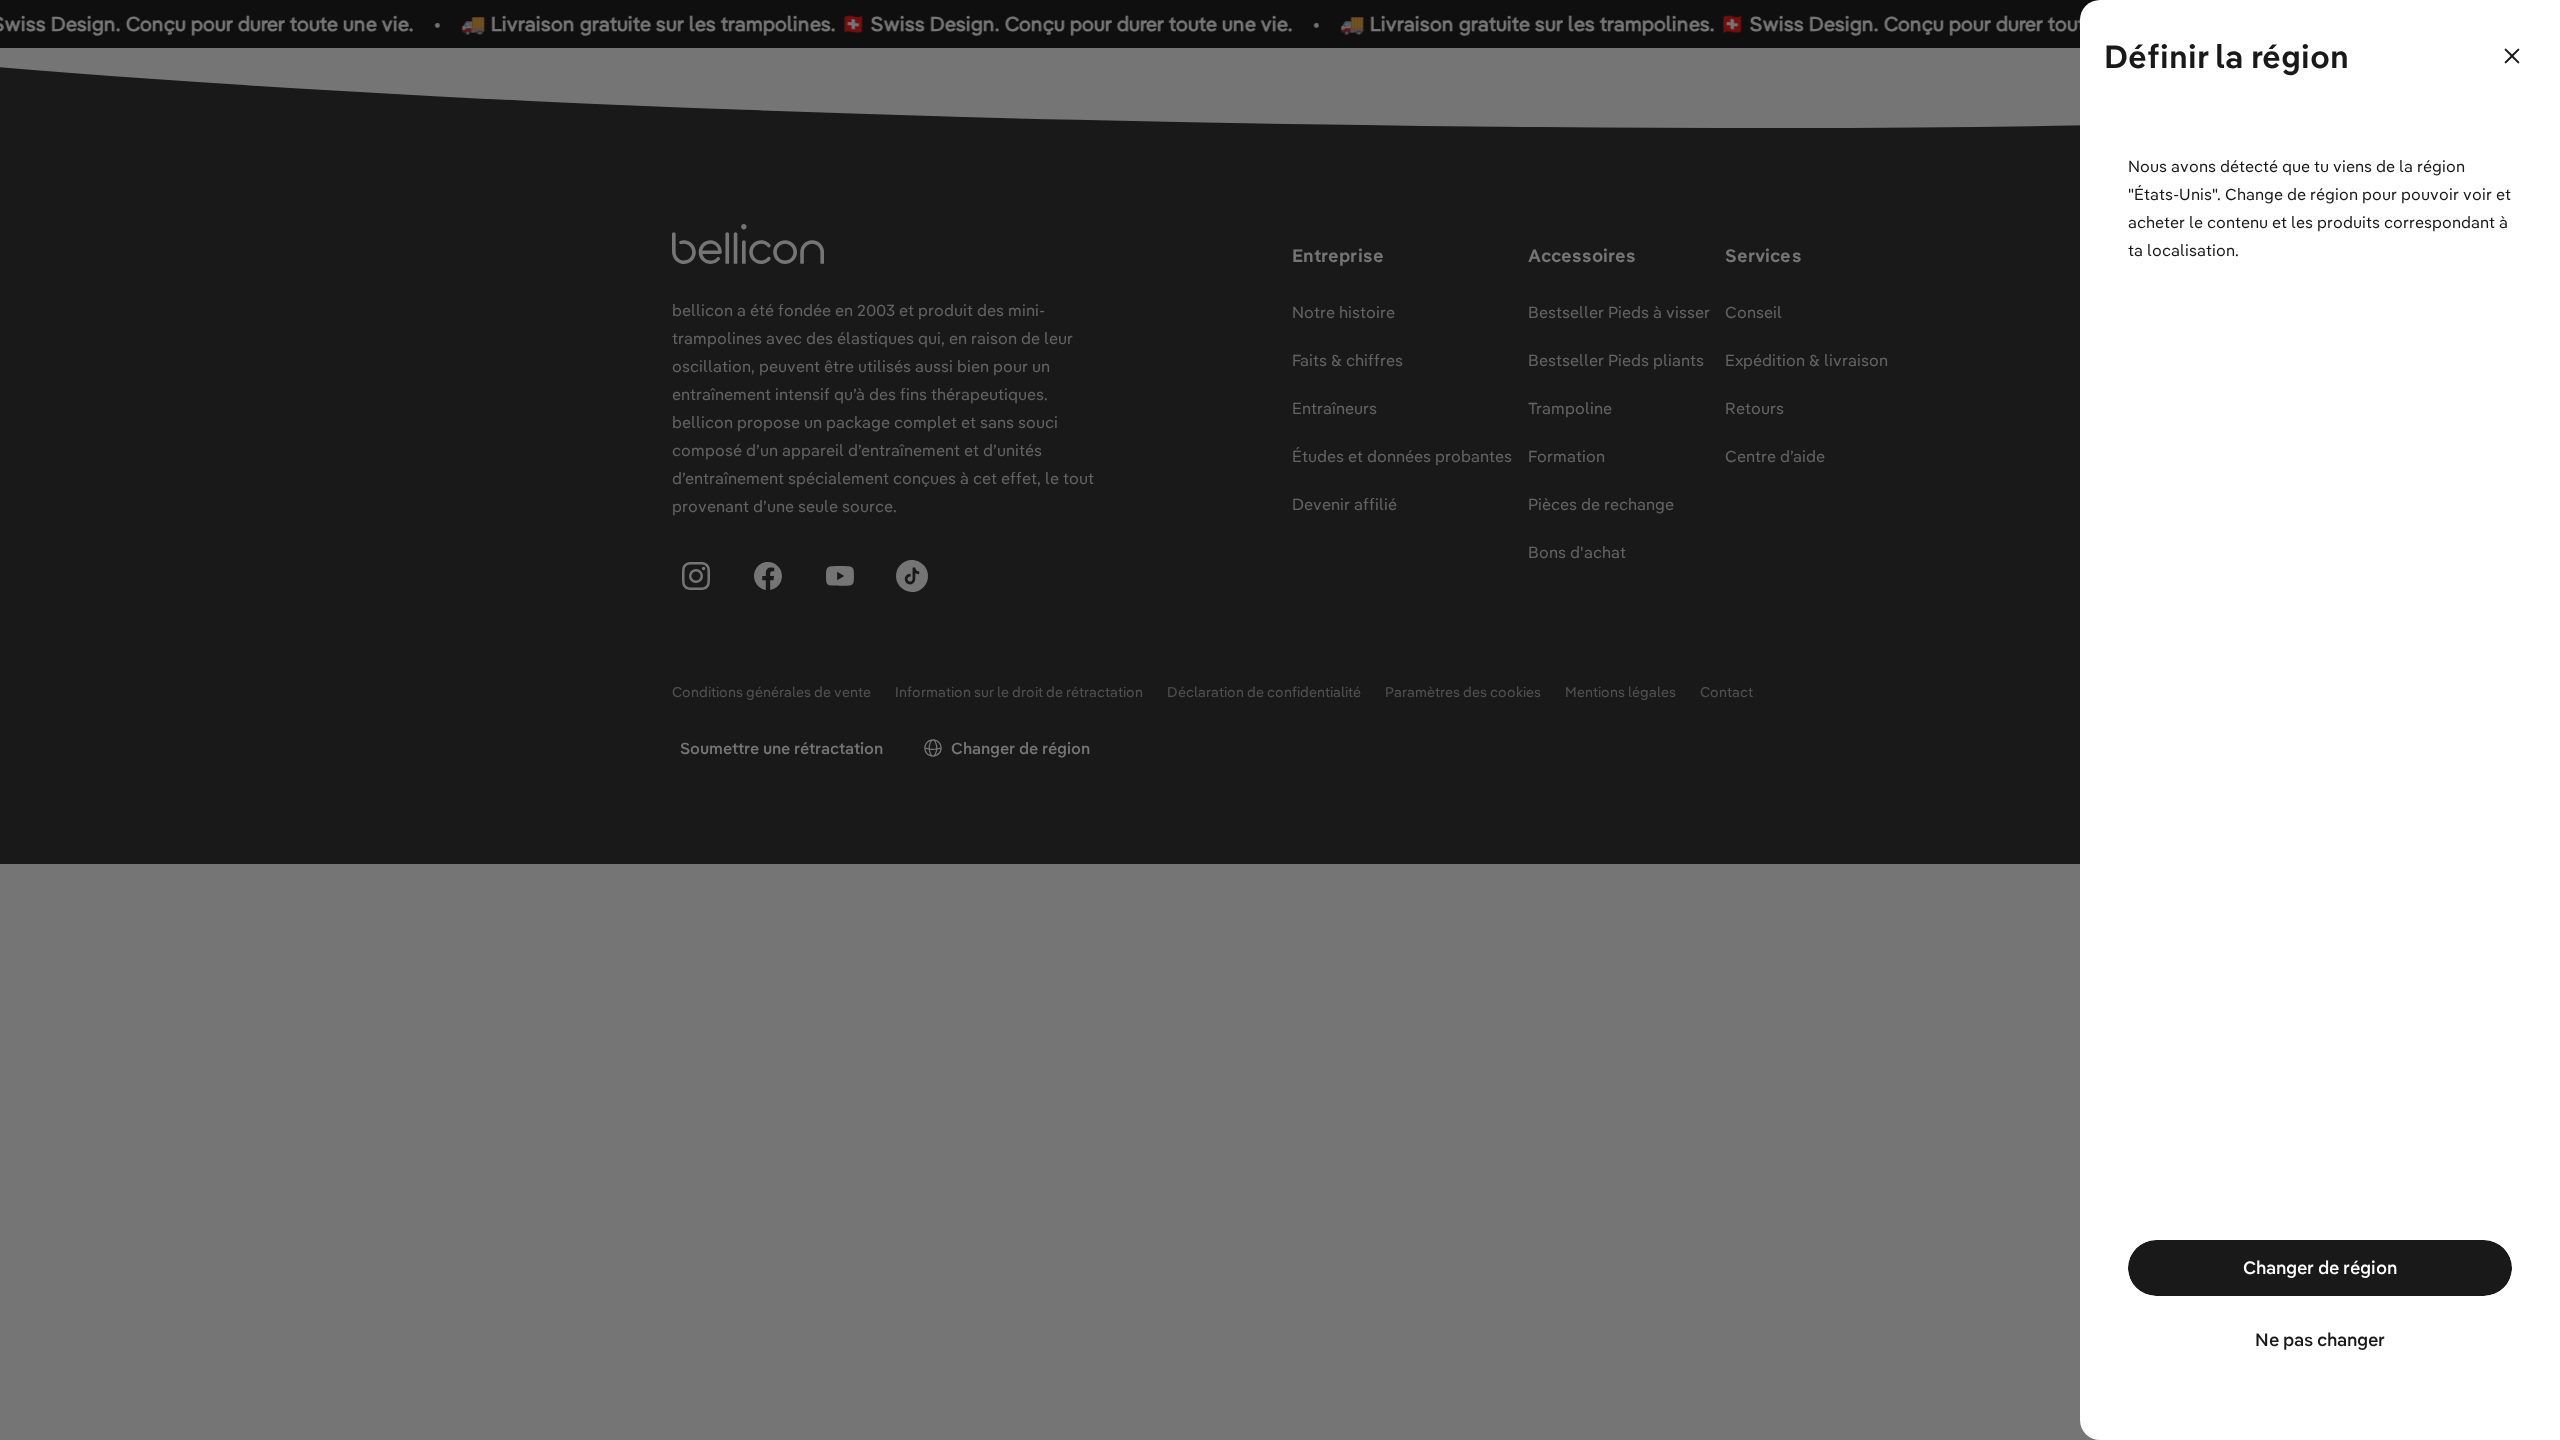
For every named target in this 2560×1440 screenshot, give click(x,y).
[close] (2512, 56)
